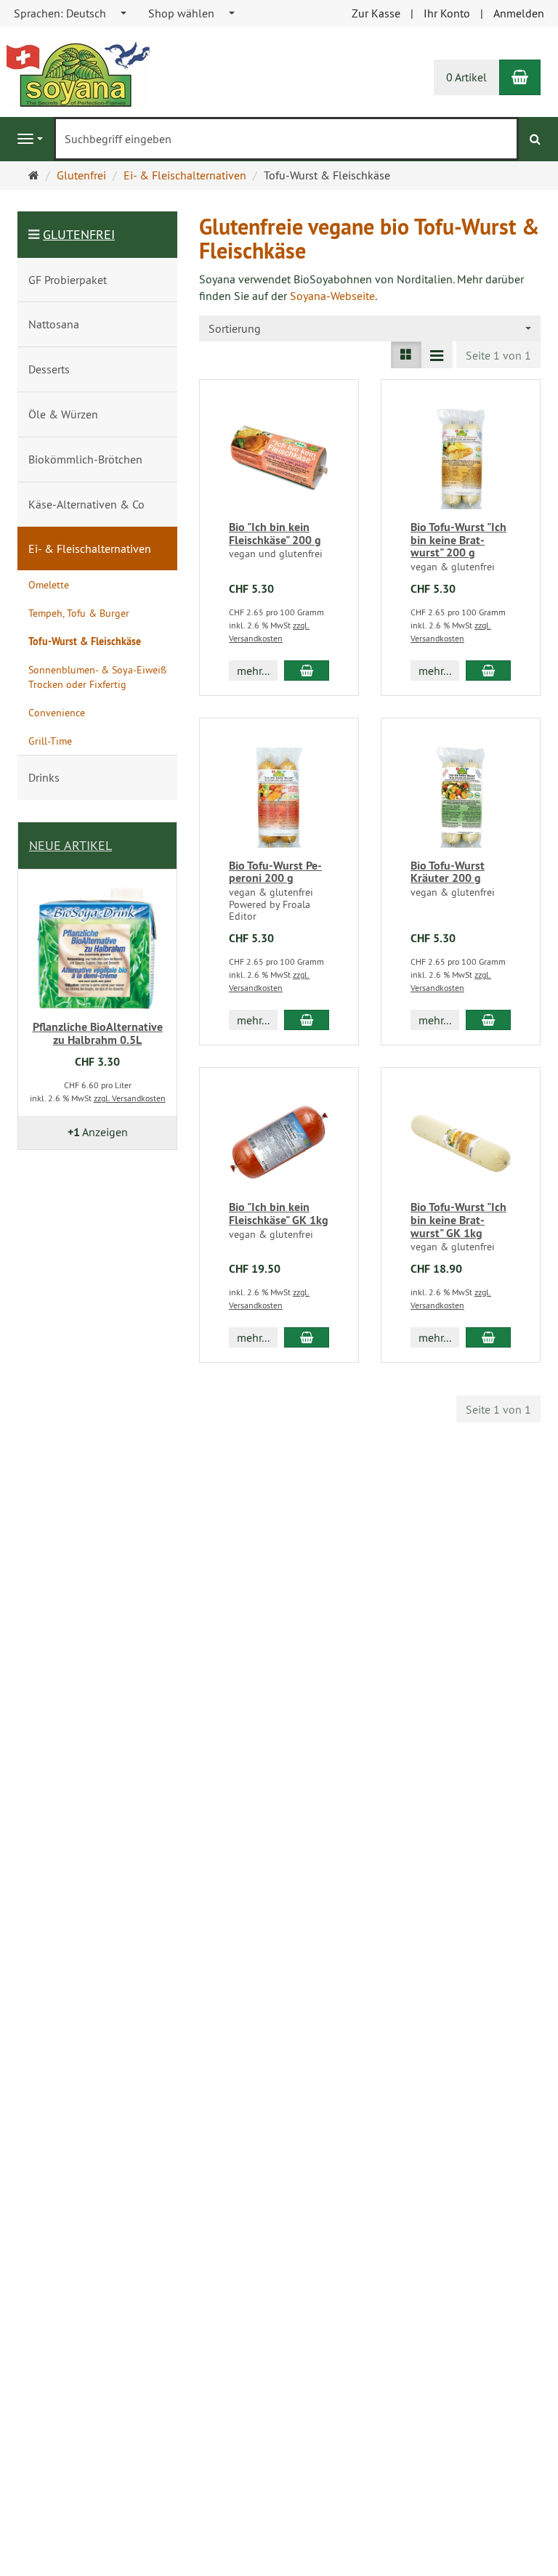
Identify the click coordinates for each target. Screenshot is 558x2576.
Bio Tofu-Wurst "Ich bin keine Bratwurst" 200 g (458, 540)
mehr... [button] (253, 671)
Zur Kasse (376, 13)
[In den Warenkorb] (307, 671)
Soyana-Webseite (332, 296)
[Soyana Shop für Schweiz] (78, 73)
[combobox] (71, 13)
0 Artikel (466, 77)
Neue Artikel (70, 845)
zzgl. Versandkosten (130, 1098)
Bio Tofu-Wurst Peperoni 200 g (275, 872)
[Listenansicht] (406, 355)
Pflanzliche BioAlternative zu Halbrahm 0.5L (98, 1033)
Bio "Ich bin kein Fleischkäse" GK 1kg (279, 1214)
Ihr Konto (447, 13)
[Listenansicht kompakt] (437, 355)
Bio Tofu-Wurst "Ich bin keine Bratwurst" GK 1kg (458, 1220)
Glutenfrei (79, 234)
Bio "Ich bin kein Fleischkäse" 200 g (275, 534)
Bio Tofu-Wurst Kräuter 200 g (448, 872)
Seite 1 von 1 (498, 355)
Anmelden (519, 13)
